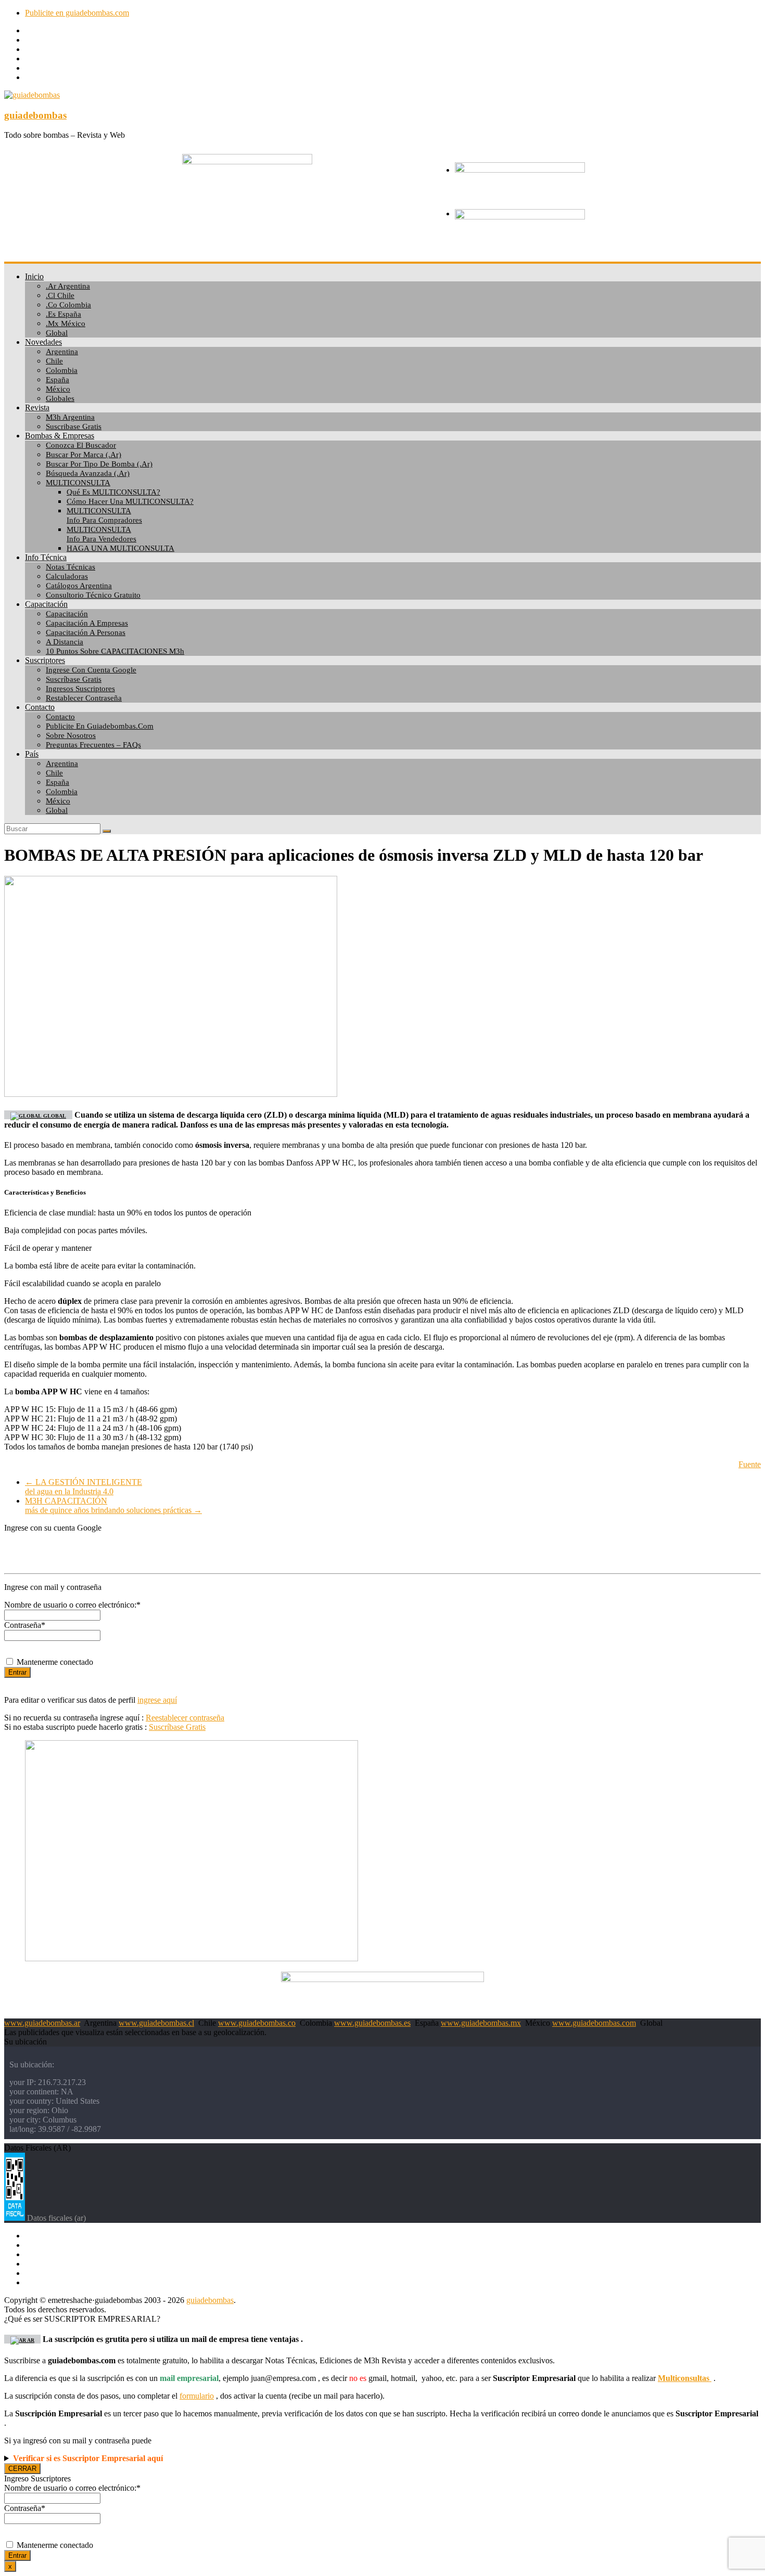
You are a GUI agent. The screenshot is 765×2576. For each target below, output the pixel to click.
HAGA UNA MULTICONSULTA (120, 548)
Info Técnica (46, 557)
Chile (54, 361)
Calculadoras (67, 576)
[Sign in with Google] (382, 1549)
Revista (37, 407)
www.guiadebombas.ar (42, 2023)
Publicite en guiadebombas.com (77, 13)
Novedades (43, 342)
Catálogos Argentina (79, 586)
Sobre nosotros (71, 735)
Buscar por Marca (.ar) (84, 455)
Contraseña (25, 1625)
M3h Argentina (70, 417)
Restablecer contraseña (84, 698)
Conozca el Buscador (81, 445)
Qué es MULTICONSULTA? (113, 492)
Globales (60, 398)
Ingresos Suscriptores (80, 689)
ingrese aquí (157, 1700)
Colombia (62, 370)
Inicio (34, 276)
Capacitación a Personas (86, 632)
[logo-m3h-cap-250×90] (247, 161)
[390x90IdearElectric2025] (382, 1979)
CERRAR (22, 2469)
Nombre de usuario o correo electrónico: (72, 1605)
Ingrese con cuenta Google (91, 670)
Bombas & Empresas (60, 436)
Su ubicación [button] (25, 2042)
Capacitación (46, 604)
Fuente (750, 1464)
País (32, 754)
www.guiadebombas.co (257, 2023)
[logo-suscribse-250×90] (520, 170)
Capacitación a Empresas (87, 623)
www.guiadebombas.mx (481, 2023)
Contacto (40, 707)
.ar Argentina (68, 286)
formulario (197, 2396)
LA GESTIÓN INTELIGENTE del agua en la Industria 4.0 (84, 1487)
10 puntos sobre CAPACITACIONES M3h (115, 651)
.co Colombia (68, 305)
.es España (63, 314)
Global (57, 333)
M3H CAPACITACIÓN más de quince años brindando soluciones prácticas (113, 1505)
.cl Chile (60, 295)
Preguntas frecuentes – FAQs (93, 745)
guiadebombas (35, 115)
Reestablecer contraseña (185, 1718)
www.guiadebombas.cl (156, 2023)
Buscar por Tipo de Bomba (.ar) (99, 464)
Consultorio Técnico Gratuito (93, 595)
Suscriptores (45, 660)
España (58, 380)
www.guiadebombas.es (372, 2023)
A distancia (65, 642)
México (58, 389)
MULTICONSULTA (78, 483)
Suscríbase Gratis (74, 679)
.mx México (66, 323)
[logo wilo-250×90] (520, 217)
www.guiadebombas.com (594, 2023)
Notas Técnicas (71, 567)
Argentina (62, 352)
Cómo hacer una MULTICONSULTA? (130, 501)
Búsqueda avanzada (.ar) (88, 473)
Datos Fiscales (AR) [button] (37, 2148)
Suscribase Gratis (74, 426)
